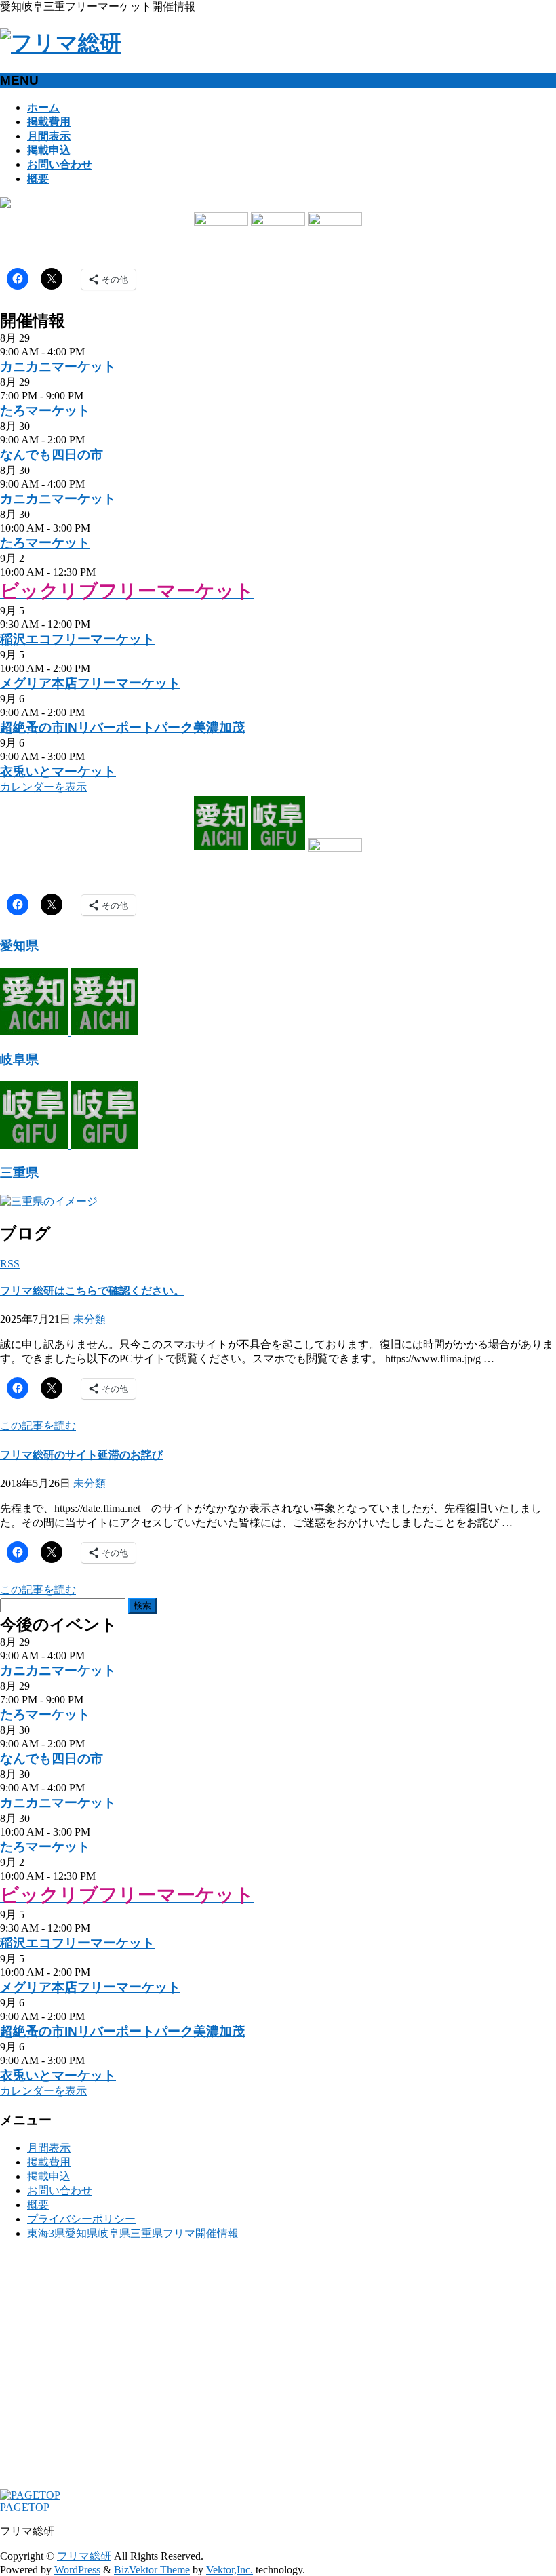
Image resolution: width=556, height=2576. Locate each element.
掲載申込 (49, 2176)
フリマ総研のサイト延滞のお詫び (81, 1455)
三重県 (19, 1173)
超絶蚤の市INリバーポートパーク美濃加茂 (122, 727)
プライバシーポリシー (81, 2219)
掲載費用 (49, 2162)
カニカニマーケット (58, 366)
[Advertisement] (278, 2371)
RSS (10, 1264)
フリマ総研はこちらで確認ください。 (92, 1291)
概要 (38, 2205)
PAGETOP (25, 2507)
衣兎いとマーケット (58, 771)
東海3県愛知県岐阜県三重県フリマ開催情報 (133, 2233)
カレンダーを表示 (43, 787)
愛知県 (19, 946)
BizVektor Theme (152, 2570)
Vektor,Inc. (230, 2570)
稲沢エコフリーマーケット (77, 639)
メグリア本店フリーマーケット (90, 683)
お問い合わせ (60, 2191)
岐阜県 (19, 1059)
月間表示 (49, 2148)
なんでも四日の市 (52, 455)
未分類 (90, 1319)
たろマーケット (45, 411)
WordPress (77, 2570)
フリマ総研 (84, 2556)
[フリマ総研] (61, 43)
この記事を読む (38, 1426)
